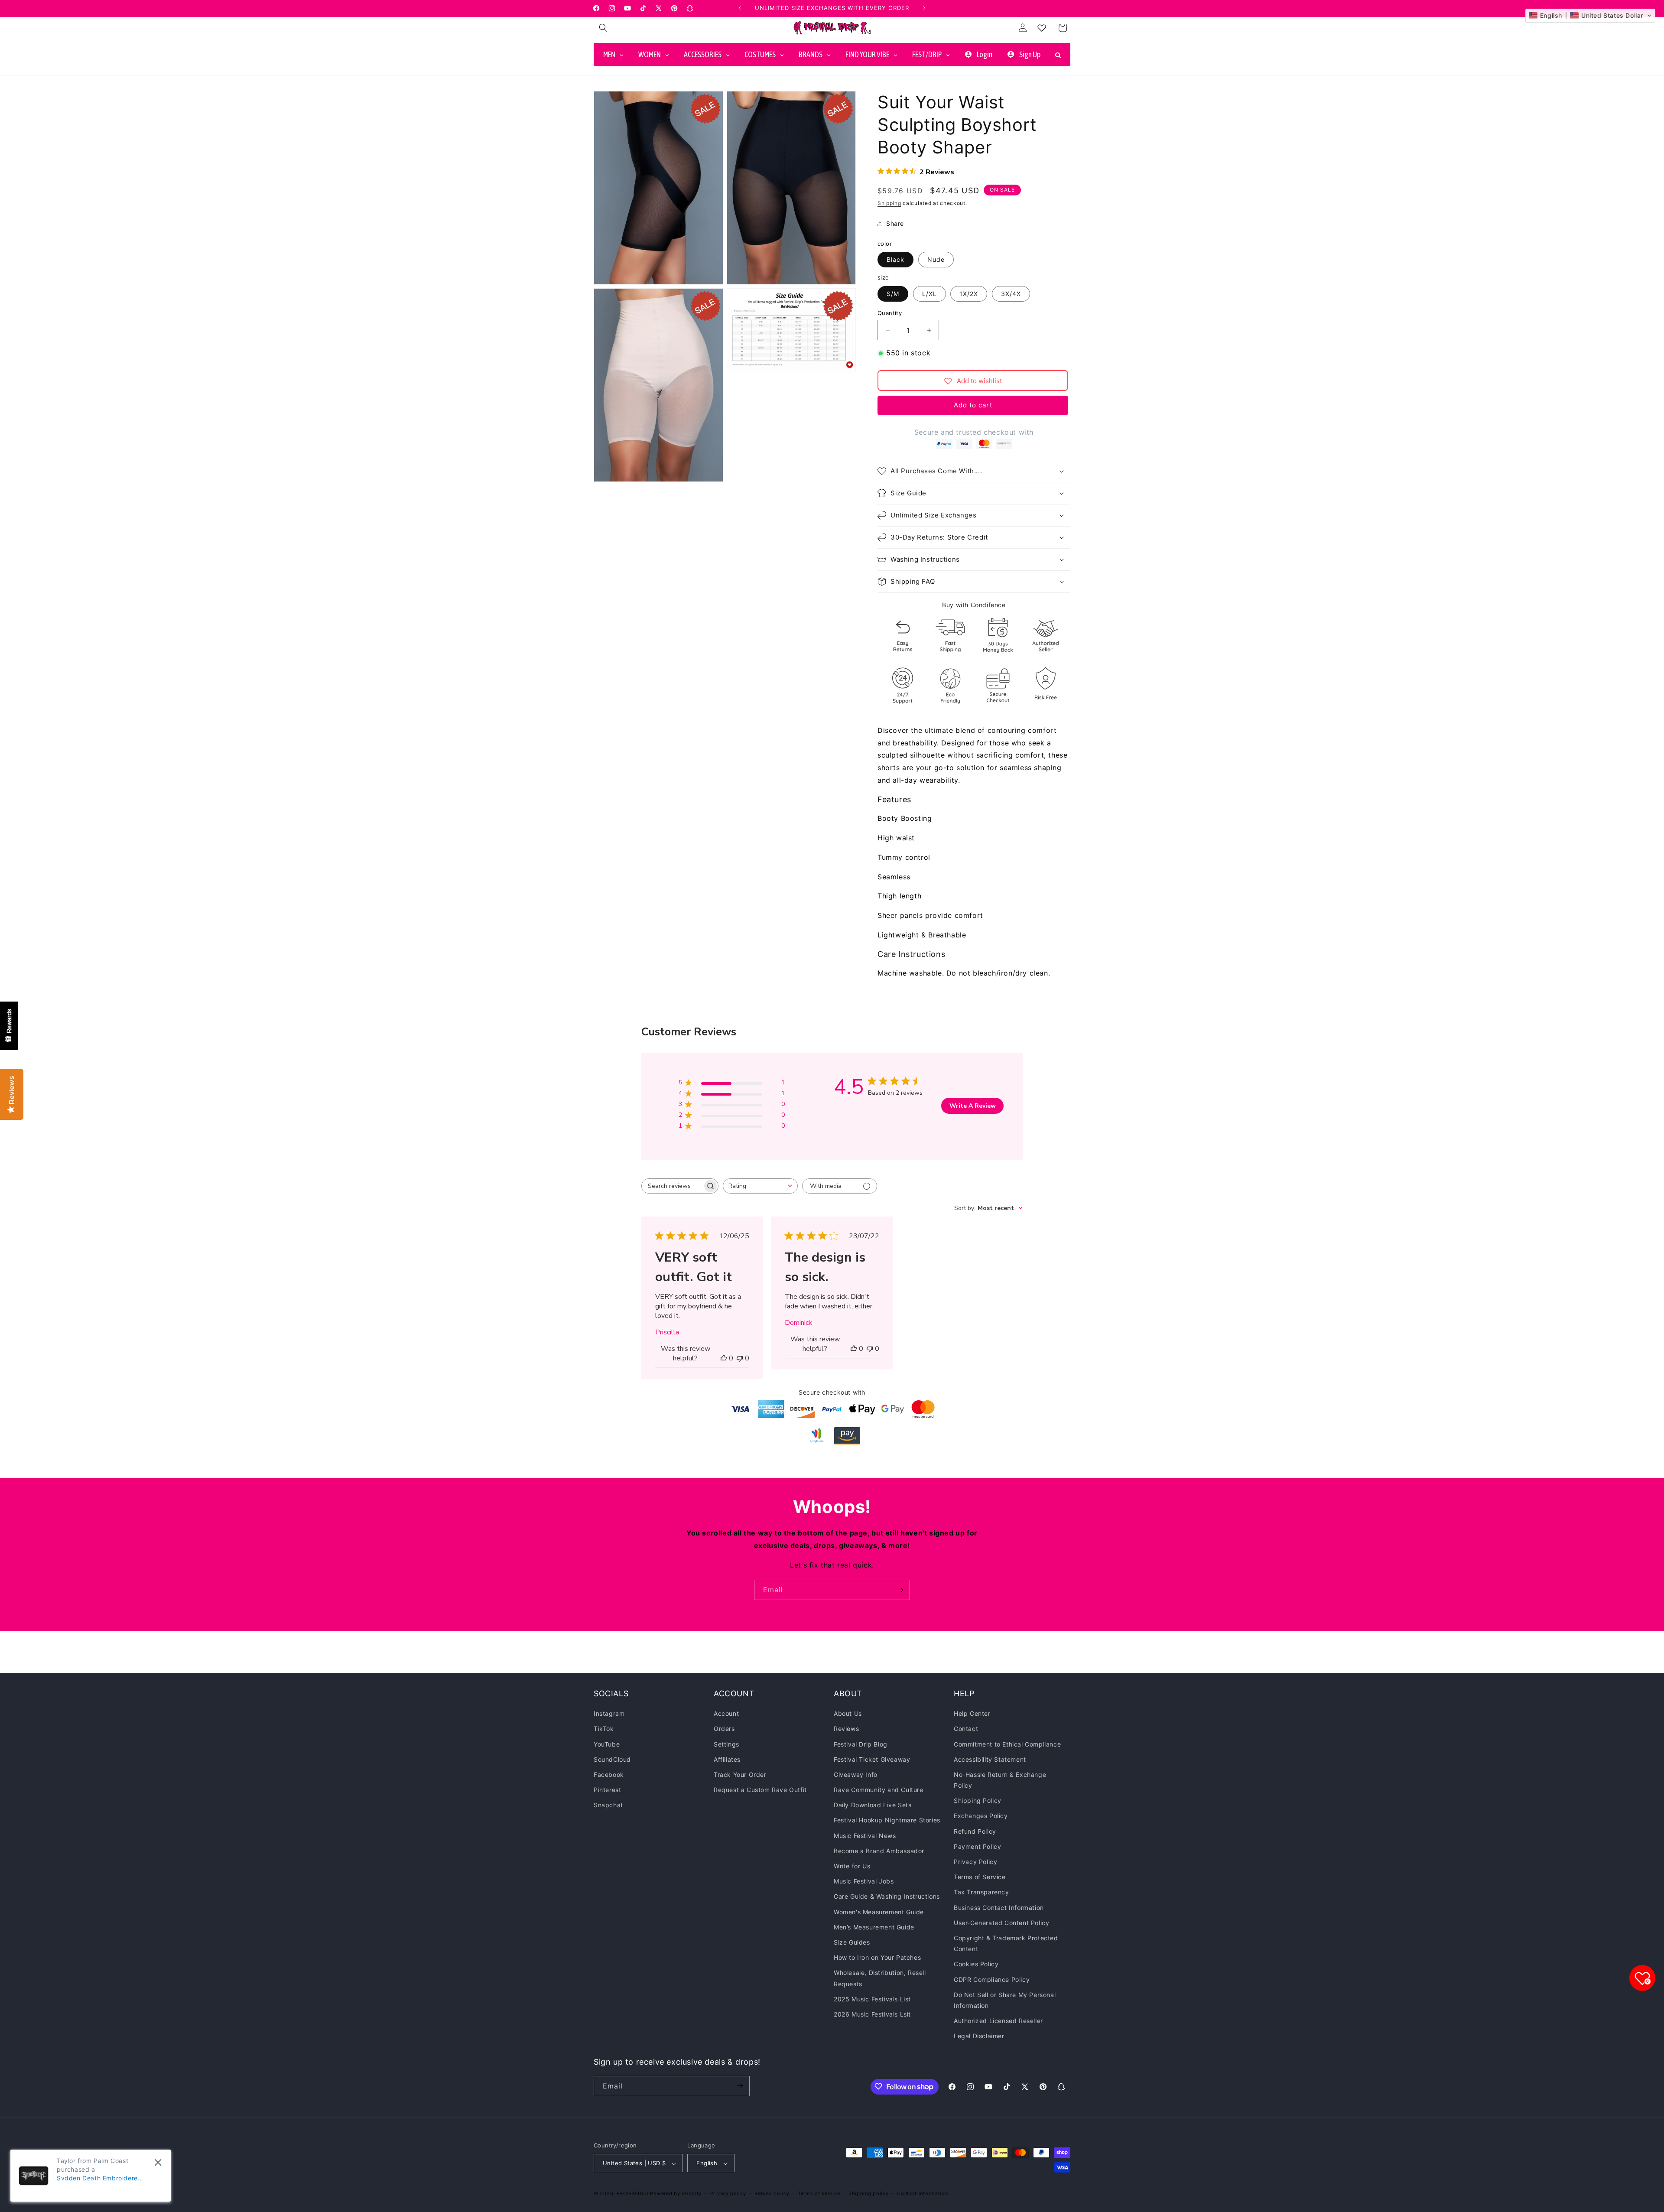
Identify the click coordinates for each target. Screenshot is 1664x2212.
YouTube (607, 1744)
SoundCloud (612, 1759)
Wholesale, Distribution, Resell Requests (880, 1978)
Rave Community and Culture (879, 1790)
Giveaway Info (856, 1774)
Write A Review (973, 1106)
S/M (893, 294)
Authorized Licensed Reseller (998, 2021)
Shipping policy (869, 2193)
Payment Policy (977, 1846)
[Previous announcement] (740, 8)
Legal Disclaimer (979, 2036)
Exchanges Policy (981, 1816)
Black (895, 260)
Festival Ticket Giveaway (872, 1759)
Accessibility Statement (990, 1759)
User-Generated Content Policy (1001, 1923)
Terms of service (819, 2193)
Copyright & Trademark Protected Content (1006, 1943)
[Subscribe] (900, 1590)
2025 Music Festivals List (872, 1999)
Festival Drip (634, 2194)
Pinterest (607, 1790)
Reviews (846, 1729)
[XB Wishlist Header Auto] (1042, 28)
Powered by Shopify (676, 2194)
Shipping (889, 203)
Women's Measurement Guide (879, 1912)
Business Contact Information (999, 1908)
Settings (726, 1744)
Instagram (609, 1713)
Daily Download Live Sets (873, 1805)
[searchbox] (672, 1186)
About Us (848, 1713)
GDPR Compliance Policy (992, 1979)
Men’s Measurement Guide (874, 1927)
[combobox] (760, 1186)
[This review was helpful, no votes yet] (724, 1358)
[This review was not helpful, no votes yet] (740, 1358)
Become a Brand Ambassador (879, 1851)
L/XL (929, 294)
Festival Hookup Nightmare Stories (887, 1820)
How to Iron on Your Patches (877, 1957)
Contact (966, 1729)
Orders (724, 1729)
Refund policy (772, 2193)
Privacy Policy (975, 1862)
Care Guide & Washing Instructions (887, 1897)
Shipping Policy (978, 1801)
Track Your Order (740, 1774)
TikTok (604, 1729)
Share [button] (895, 224)
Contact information (922, 2193)
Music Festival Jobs (864, 1881)
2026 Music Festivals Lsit (872, 2014)
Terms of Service (980, 1877)
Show (9, 1026)
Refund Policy (975, 1831)
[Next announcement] (924, 8)
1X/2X (969, 294)
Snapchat (608, 1805)
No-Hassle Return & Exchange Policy (1000, 1780)
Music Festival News (865, 1836)
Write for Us (852, 1866)
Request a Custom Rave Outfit (760, 1790)
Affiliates (727, 1759)
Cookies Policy (976, 1964)
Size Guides (852, 1942)
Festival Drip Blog (861, 1744)
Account (726, 1713)
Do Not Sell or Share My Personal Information (1005, 2000)
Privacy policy (728, 2193)
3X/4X (1011, 294)
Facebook (609, 1774)
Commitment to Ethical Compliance (1007, 1744)
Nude (936, 260)
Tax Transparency (981, 1892)
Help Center (972, 1713)
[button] (603, 28)
